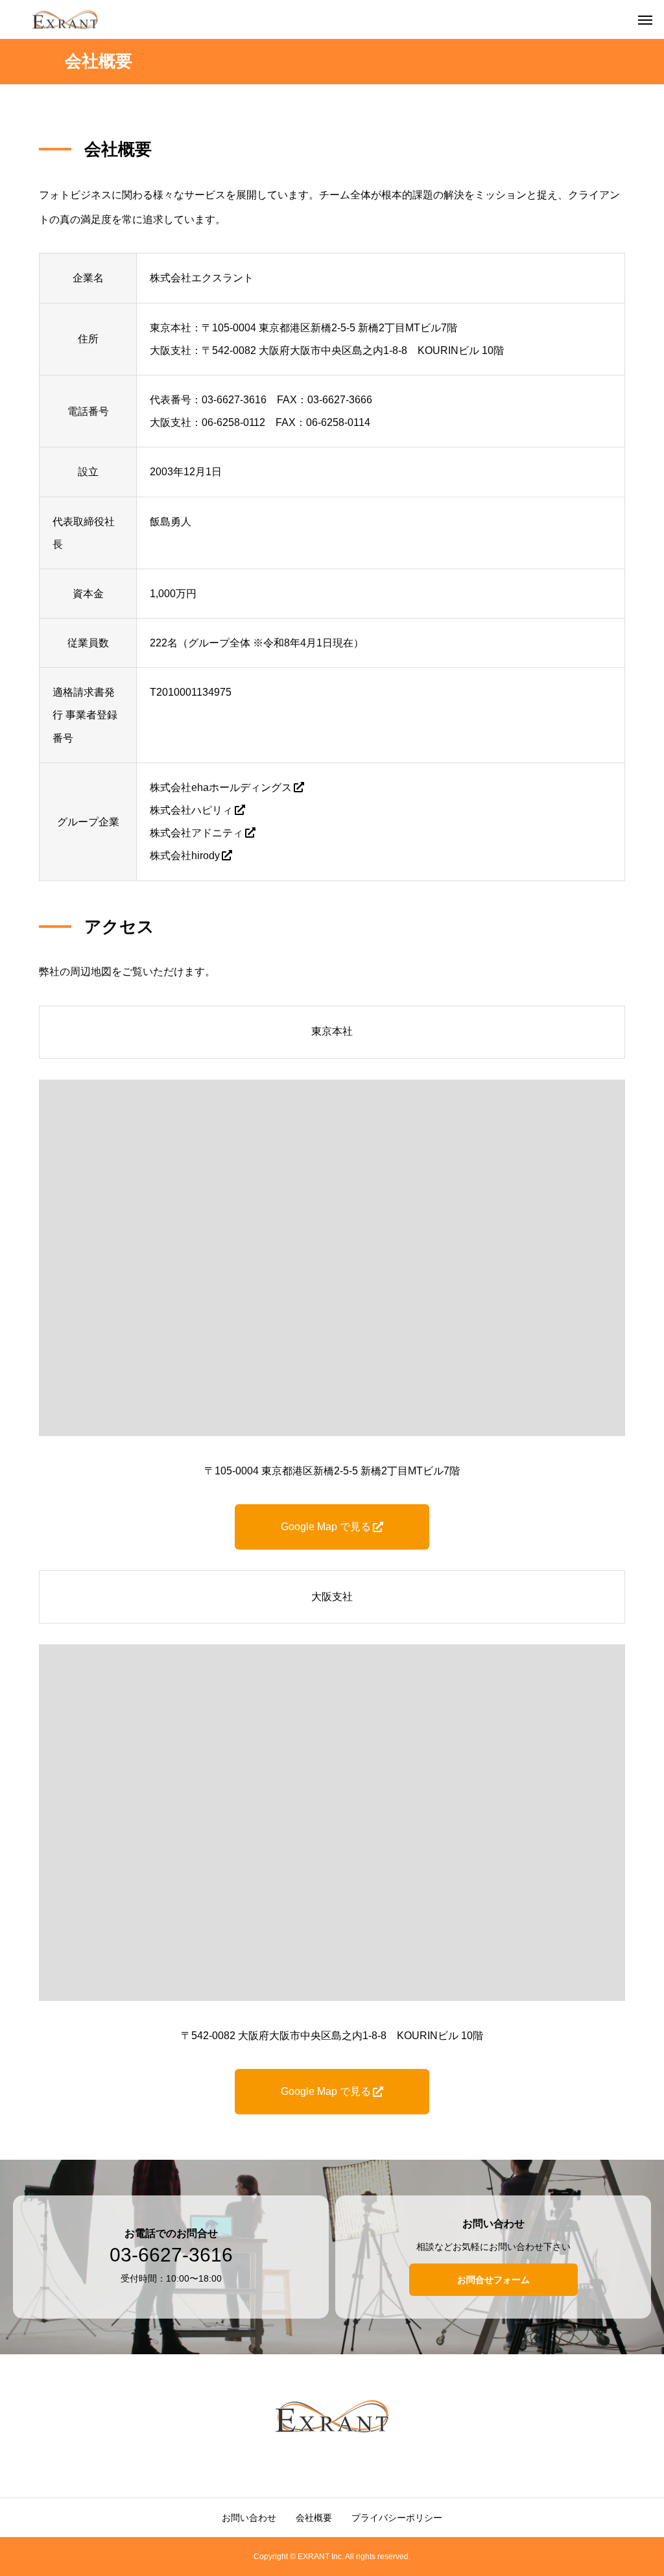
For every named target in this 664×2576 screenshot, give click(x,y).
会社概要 (314, 2518)
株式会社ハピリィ (191, 810)
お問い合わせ (249, 2518)
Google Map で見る (326, 1527)
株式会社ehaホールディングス (221, 787)
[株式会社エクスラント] (65, 20)
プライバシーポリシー (397, 2518)
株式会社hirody (185, 856)
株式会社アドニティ (196, 833)
